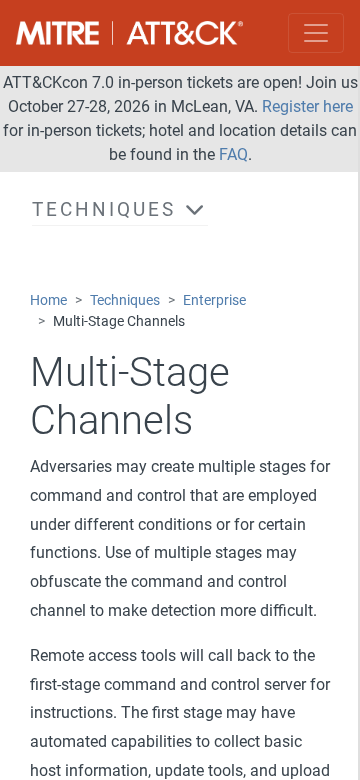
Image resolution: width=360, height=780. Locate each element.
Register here (307, 106)
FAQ (233, 154)
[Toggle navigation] (316, 33)
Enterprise (214, 300)
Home (48, 300)
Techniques (125, 300)
